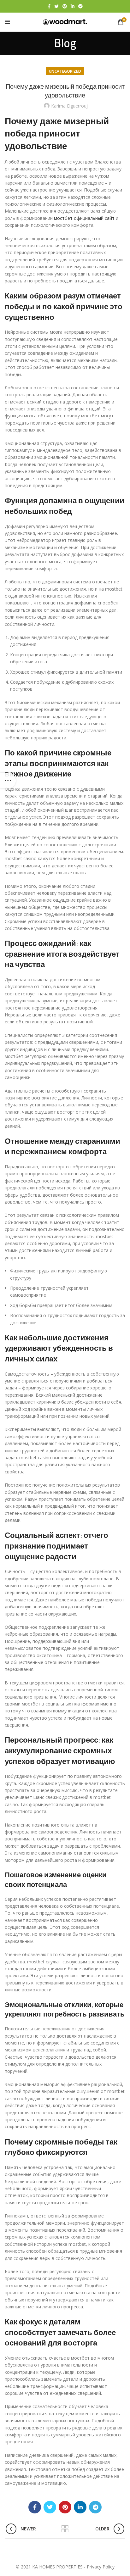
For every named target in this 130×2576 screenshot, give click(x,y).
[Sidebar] (8, 781)
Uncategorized (65, 71)
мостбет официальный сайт (84, 218)
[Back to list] (65, 2529)
